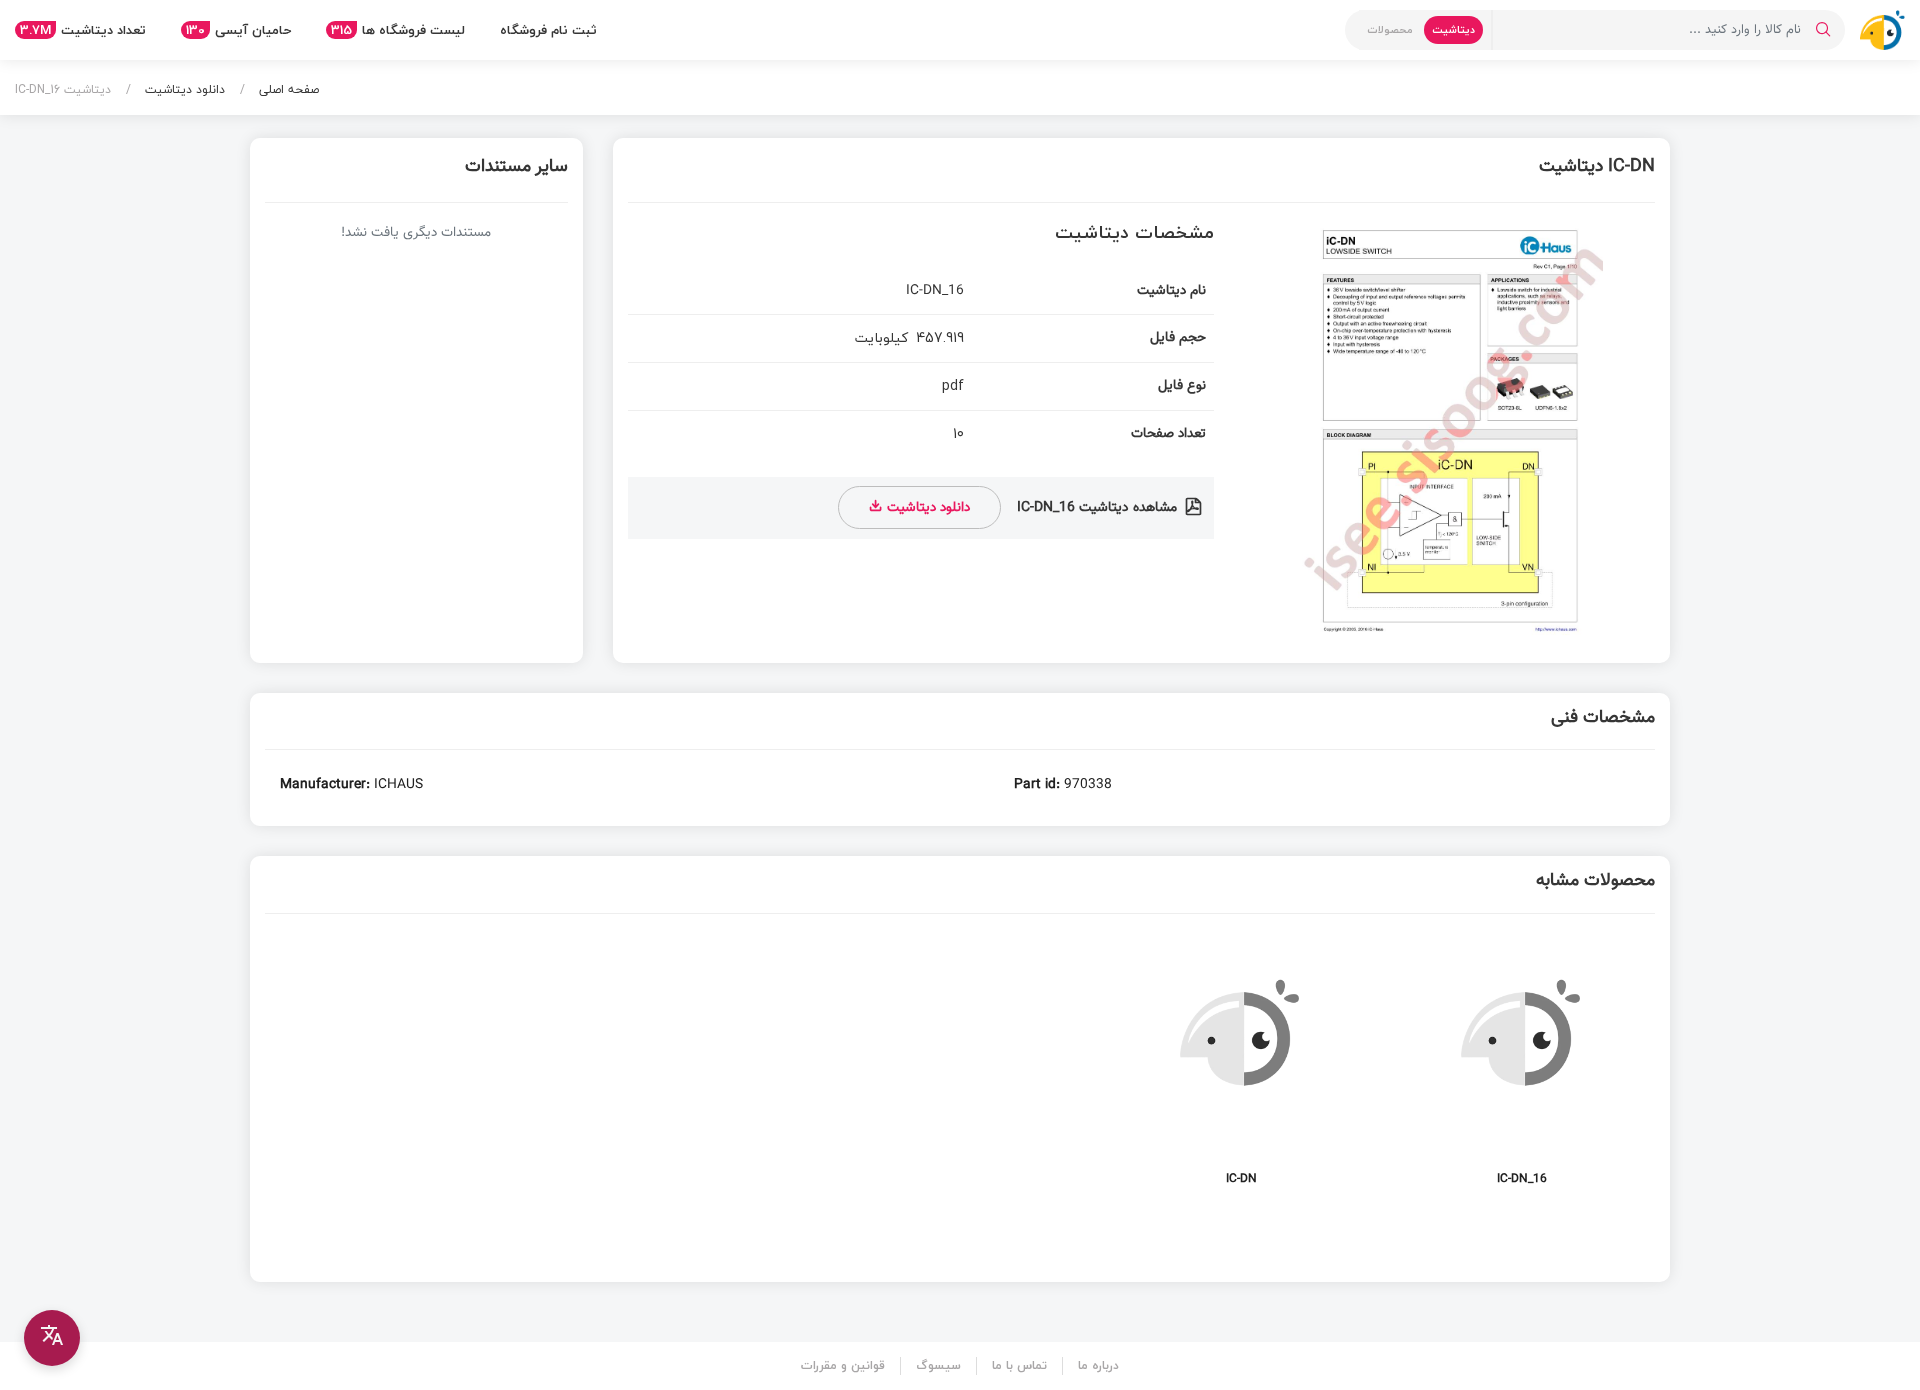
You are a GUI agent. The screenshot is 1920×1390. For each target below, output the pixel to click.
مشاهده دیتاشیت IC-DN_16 (1099, 508)
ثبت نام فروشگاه (548, 30)
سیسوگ (938, 1365)
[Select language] (52, 1338)
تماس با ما (1019, 1365)
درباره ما (1098, 1365)
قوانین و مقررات (843, 1365)
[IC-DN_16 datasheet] (1522, 1070)
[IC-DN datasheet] (1241, 1070)
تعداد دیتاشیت (83, 30)
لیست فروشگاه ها (398, 30)
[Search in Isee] (1823, 30)
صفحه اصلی (287, 89)
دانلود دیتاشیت (183, 89)
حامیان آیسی (238, 30)
